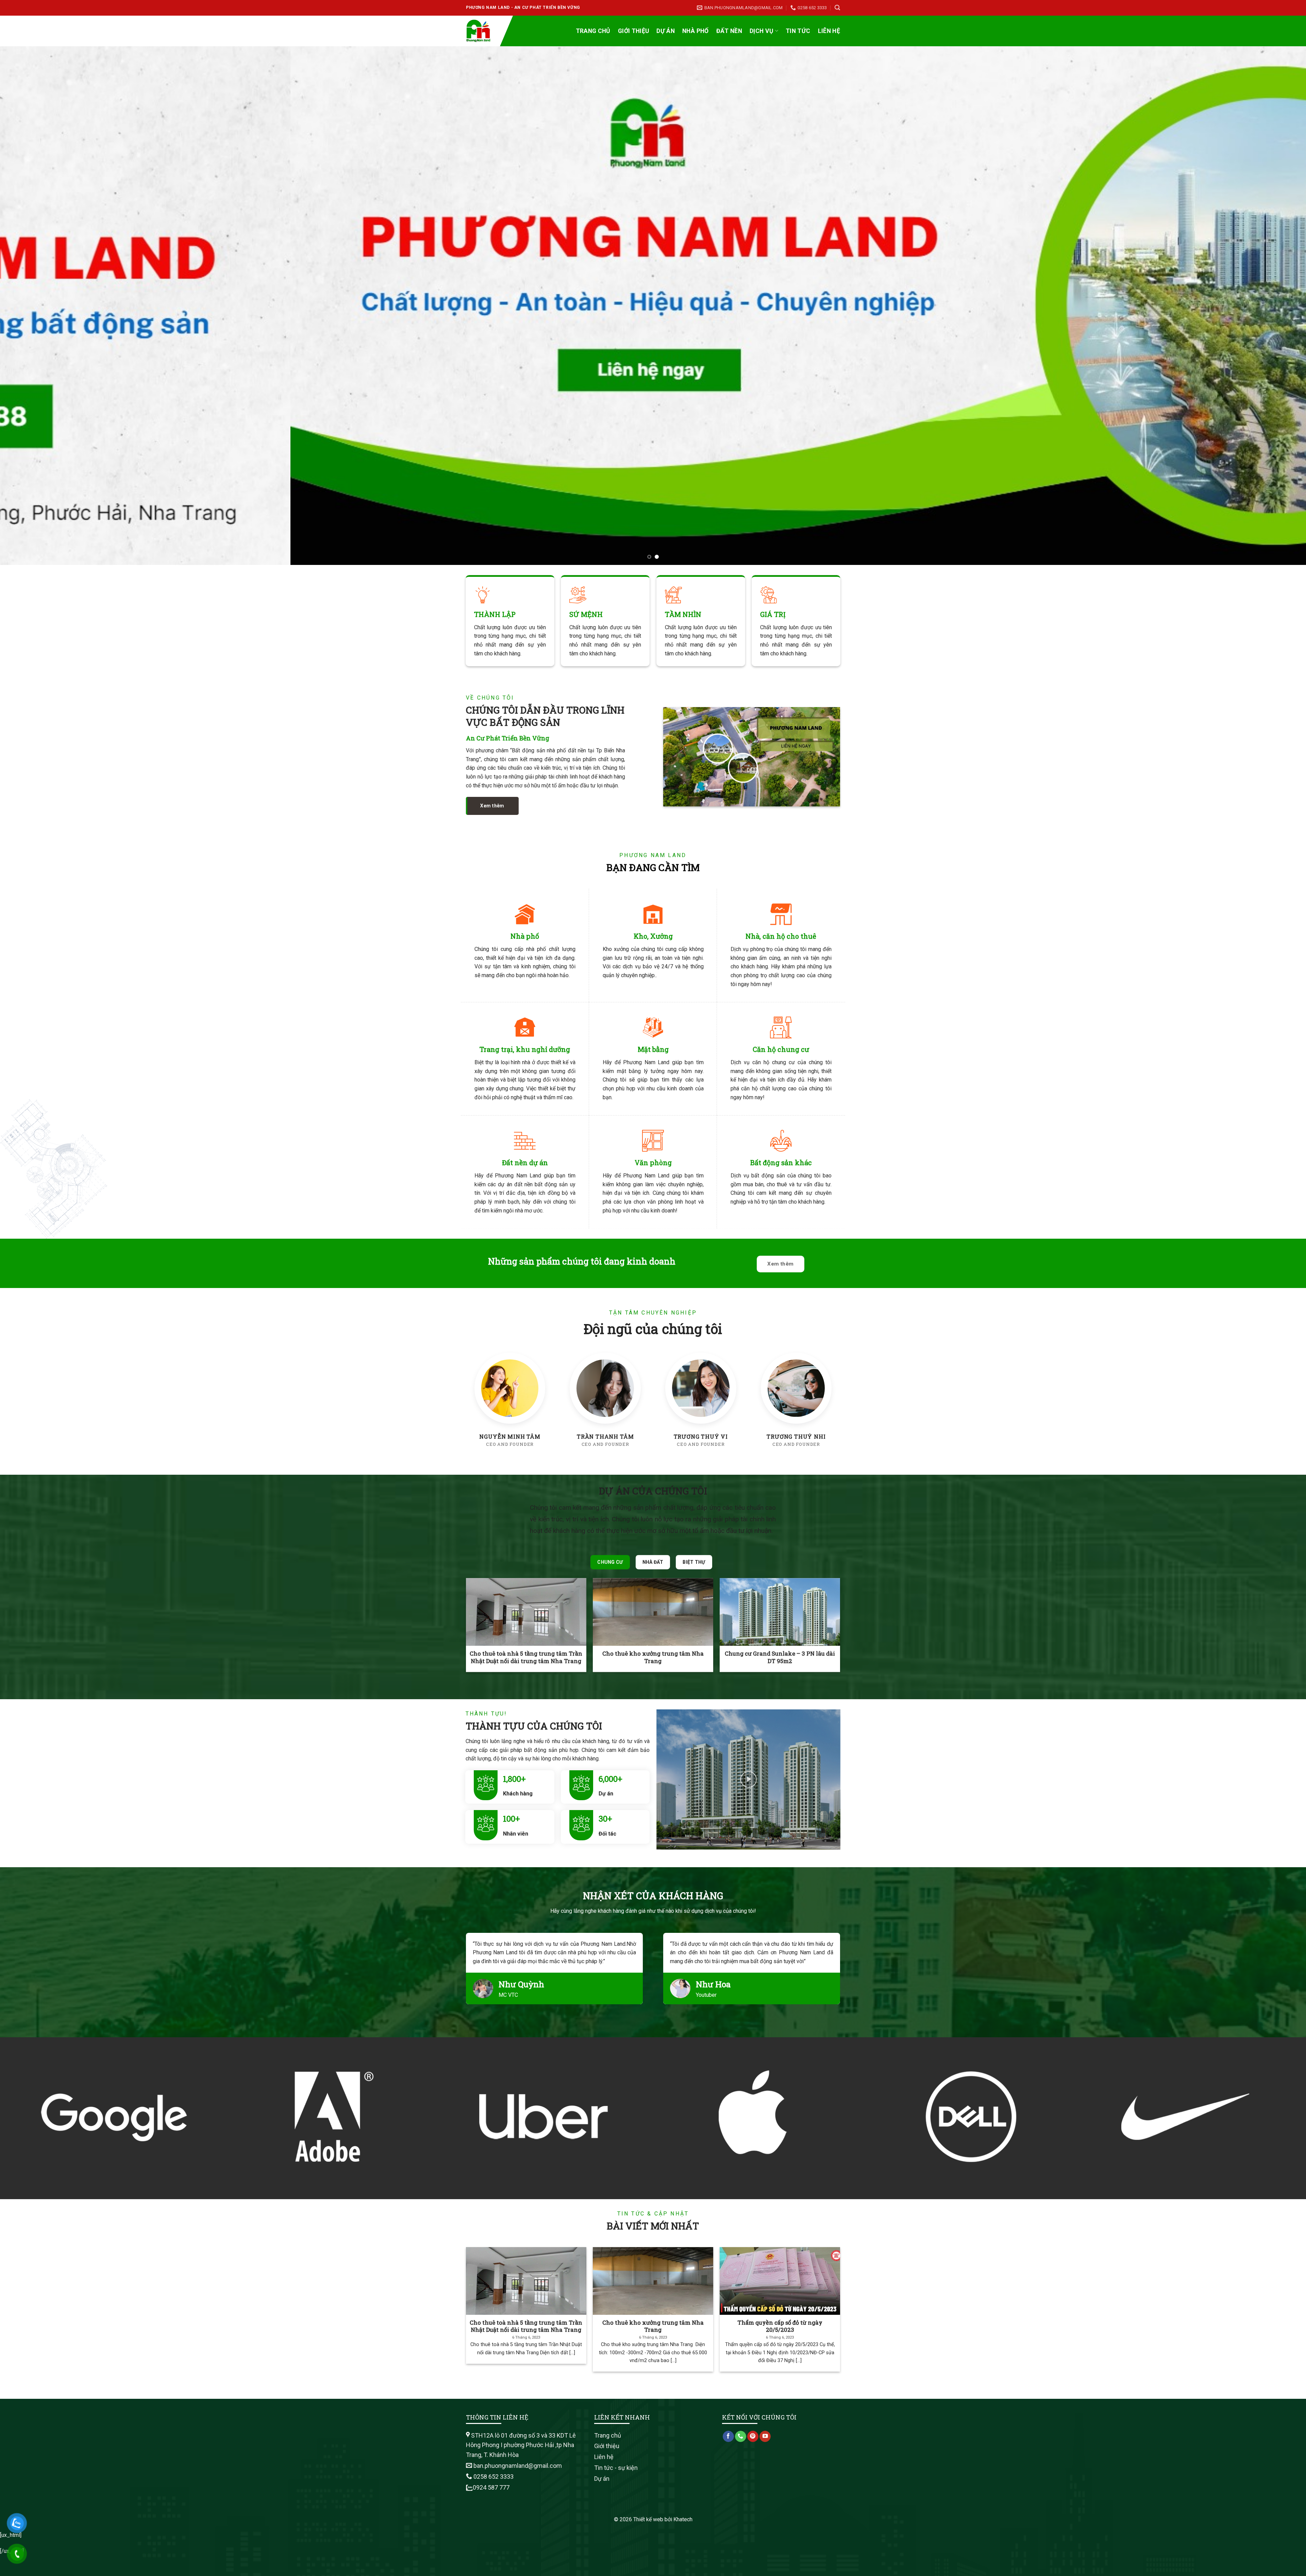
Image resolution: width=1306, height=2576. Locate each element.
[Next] (1271, 306)
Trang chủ (593, 31)
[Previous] (35, 306)
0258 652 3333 (493, 2477)
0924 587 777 (491, 2487)
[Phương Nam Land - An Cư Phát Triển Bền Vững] (483, 31)
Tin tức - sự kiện (616, 2468)
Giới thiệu (634, 31)
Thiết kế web (648, 2519)
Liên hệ (829, 31)
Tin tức (798, 31)
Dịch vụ (761, 31)
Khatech (683, 2519)
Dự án (666, 31)
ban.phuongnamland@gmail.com (517, 2466)
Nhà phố (695, 31)
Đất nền (729, 31)
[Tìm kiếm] (837, 8)
